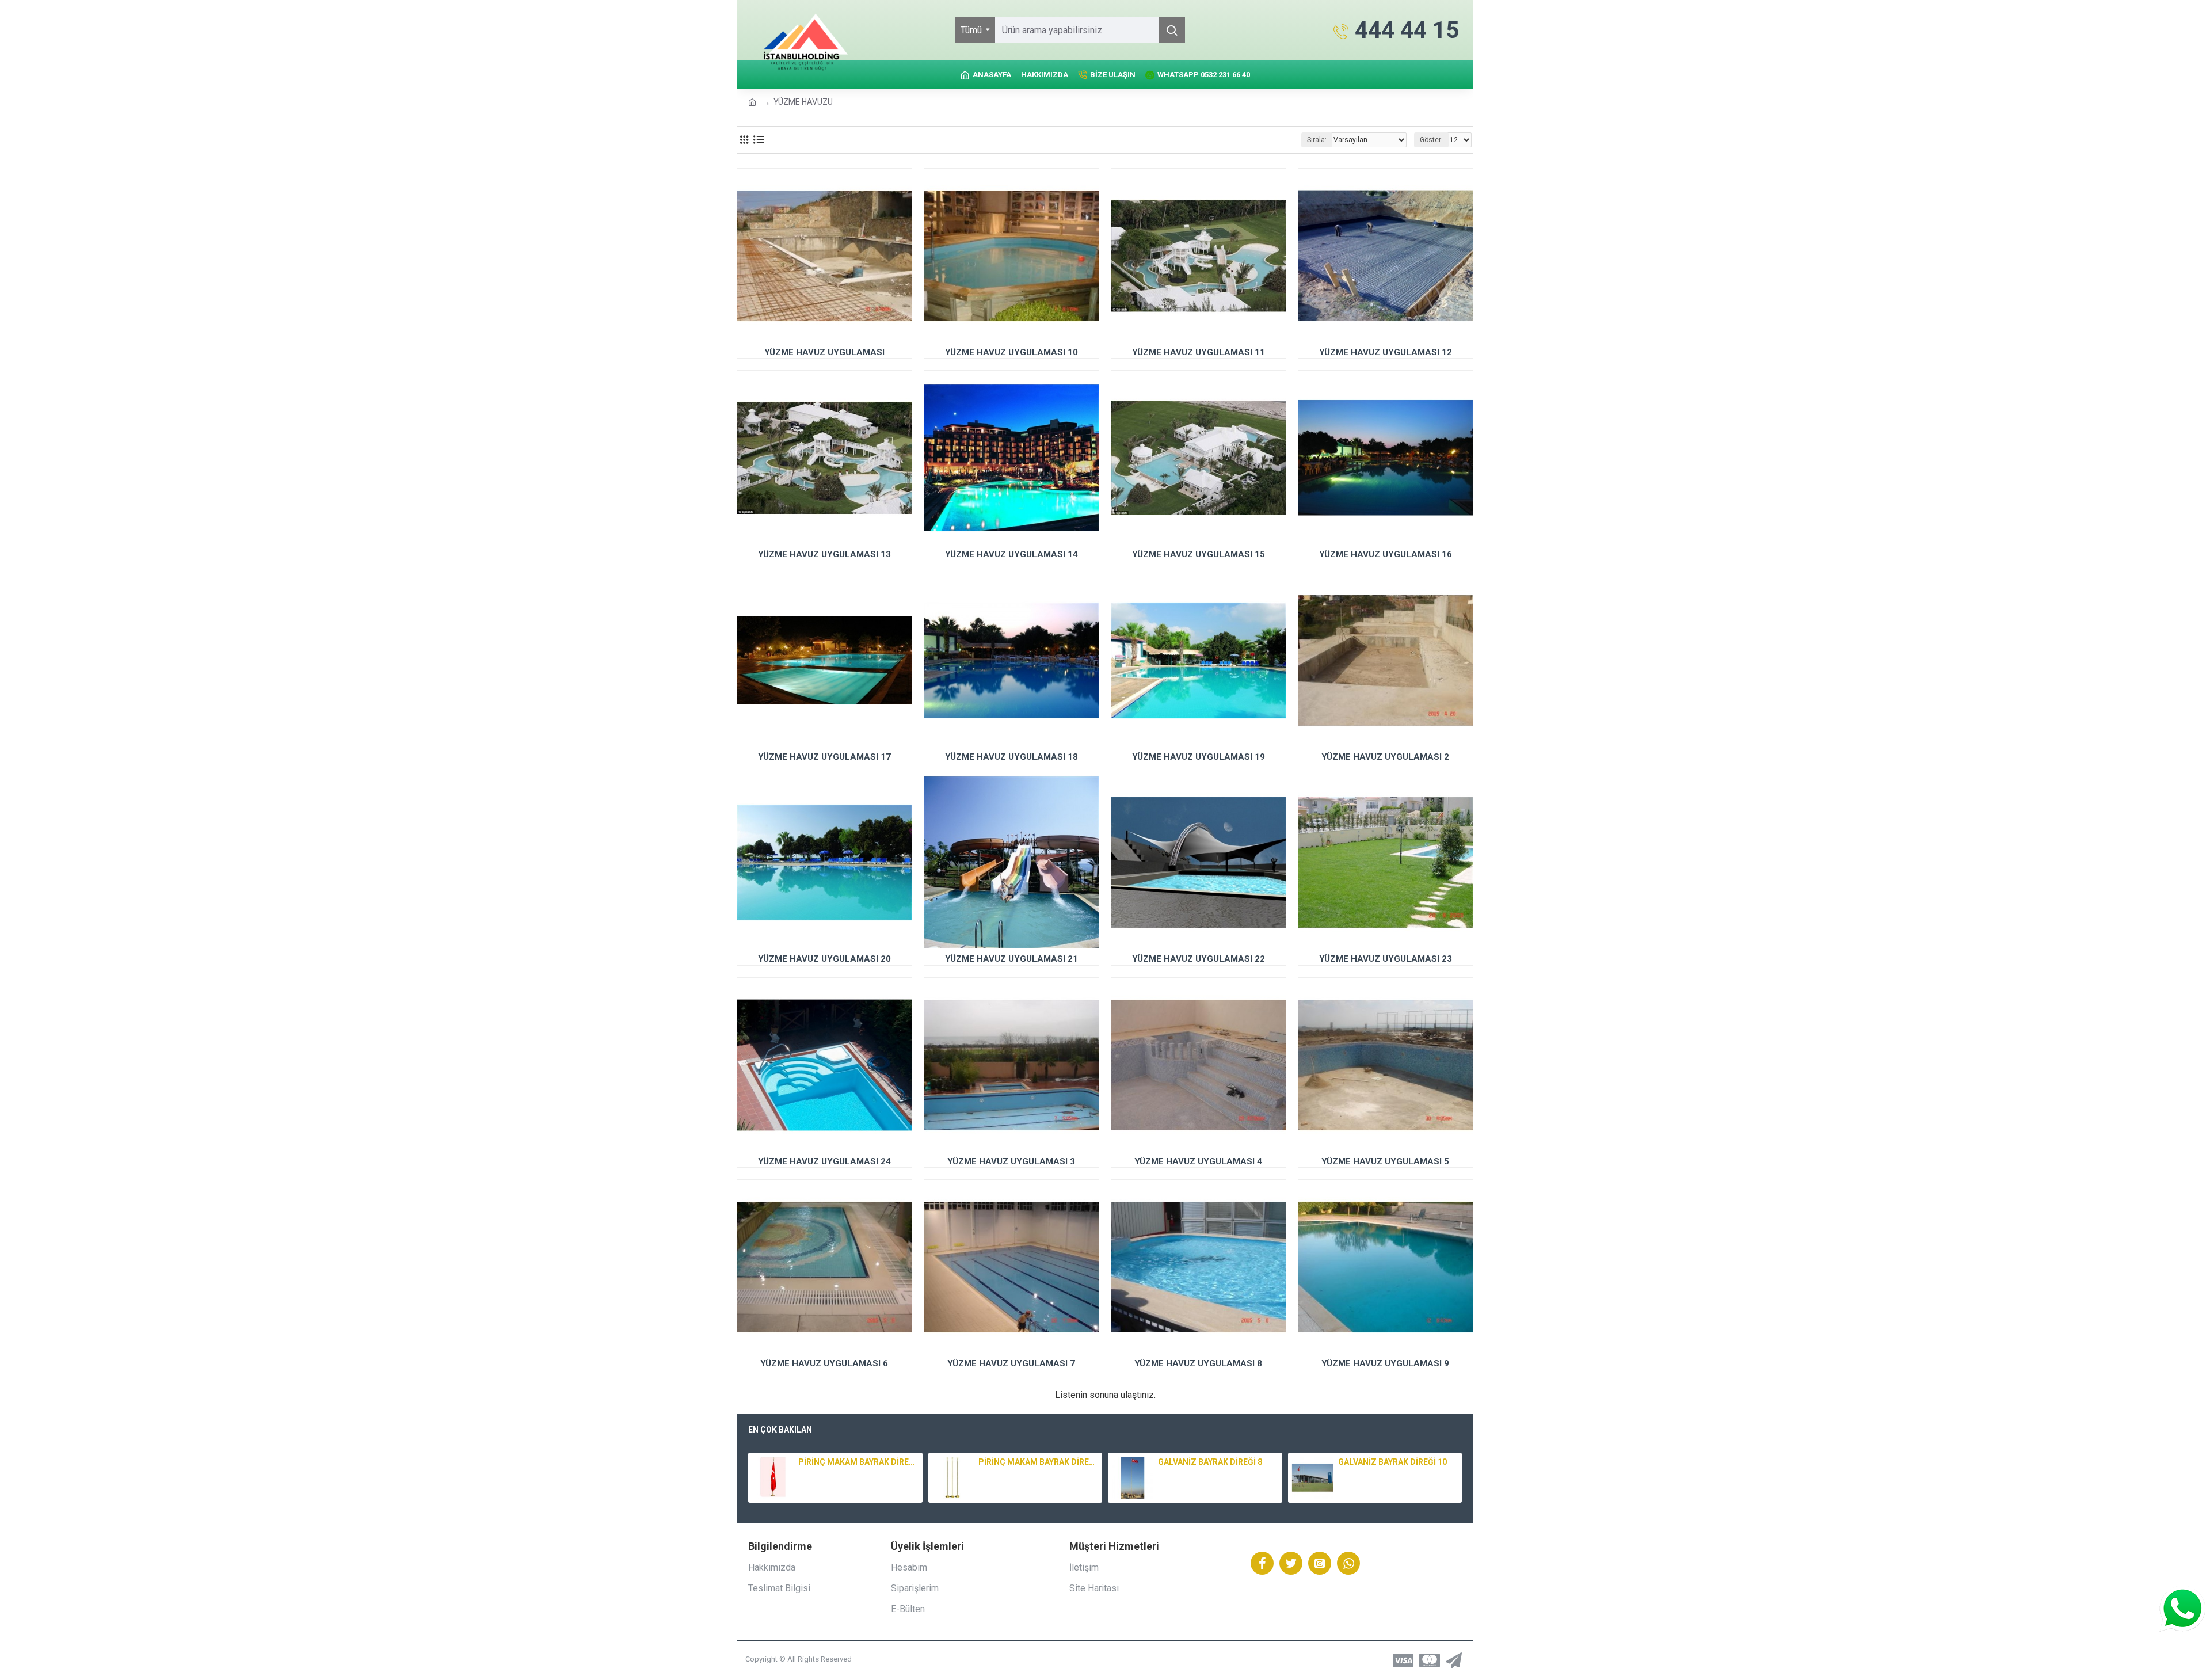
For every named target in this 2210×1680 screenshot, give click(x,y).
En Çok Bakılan (780, 1430)
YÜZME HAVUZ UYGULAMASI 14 (1011, 554)
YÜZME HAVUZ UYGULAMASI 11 (1199, 352)
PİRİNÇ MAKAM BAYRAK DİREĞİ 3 (858, 1462)
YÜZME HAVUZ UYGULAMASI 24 (824, 1161)
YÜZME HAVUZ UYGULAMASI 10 (1011, 352)
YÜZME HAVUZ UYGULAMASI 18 (1011, 757)
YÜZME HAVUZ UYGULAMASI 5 (1385, 1161)
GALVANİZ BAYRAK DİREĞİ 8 (1210, 1462)
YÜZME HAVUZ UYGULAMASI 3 (1011, 1161)
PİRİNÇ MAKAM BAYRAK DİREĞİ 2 (1038, 1462)
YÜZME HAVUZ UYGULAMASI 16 (1386, 554)
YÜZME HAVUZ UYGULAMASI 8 (1198, 1363)
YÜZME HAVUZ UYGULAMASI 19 (1199, 757)
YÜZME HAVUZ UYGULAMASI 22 (1199, 959)
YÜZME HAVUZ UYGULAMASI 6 (824, 1363)
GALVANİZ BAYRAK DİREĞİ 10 (1392, 1462)
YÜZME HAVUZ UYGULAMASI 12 (1386, 352)
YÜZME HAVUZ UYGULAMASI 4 (1198, 1161)
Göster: (1431, 140)
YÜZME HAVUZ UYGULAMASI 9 (1385, 1363)
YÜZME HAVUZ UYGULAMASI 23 (1386, 959)
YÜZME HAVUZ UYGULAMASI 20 (824, 959)
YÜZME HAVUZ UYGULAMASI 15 (1199, 554)
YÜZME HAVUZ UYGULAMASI (824, 352)
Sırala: (1317, 140)
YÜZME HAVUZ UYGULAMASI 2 (1385, 757)
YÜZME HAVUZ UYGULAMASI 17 (824, 757)
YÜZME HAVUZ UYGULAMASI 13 (824, 554)
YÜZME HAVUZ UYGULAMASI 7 (1011, 1363)
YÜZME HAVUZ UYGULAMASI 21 (1011, 959)
